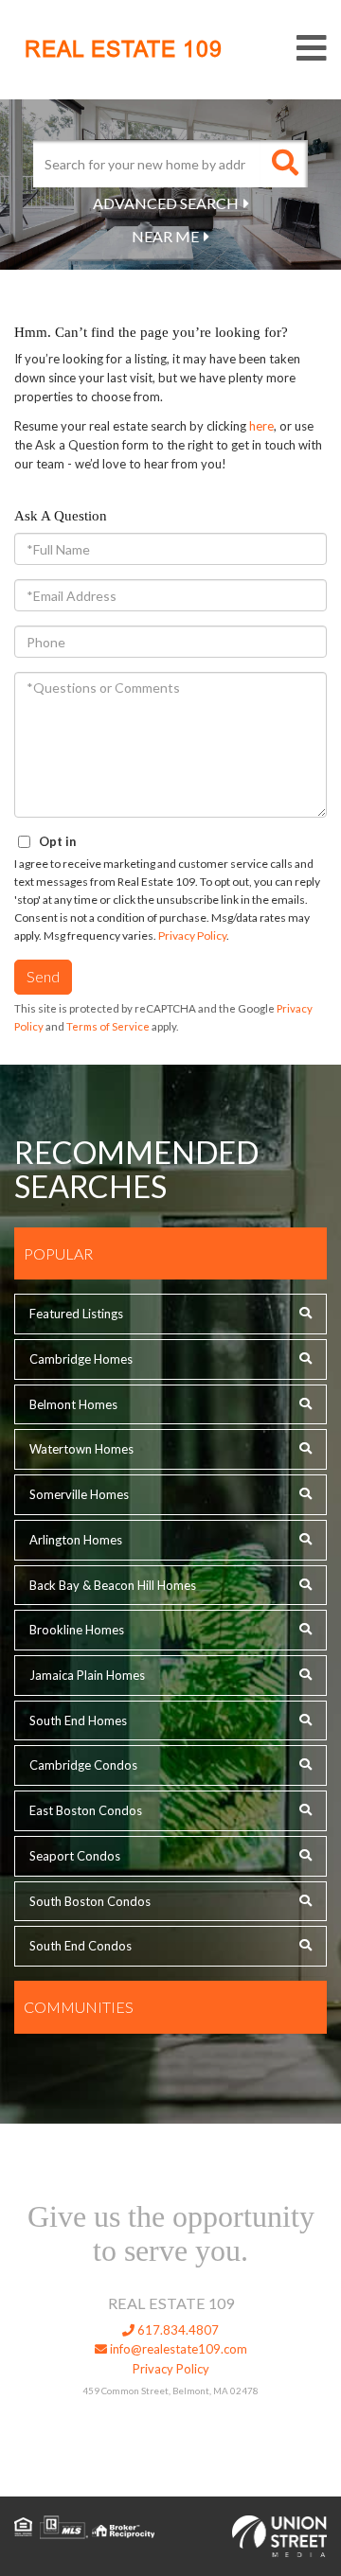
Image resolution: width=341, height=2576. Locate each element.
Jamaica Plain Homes (87, 1675)
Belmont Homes (73, 1404)
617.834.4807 (177, 2330)
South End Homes (78, 1720)
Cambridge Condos (83, 1765)
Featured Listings (76, 1314)
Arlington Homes (76, 1540)
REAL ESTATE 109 (124, 49)
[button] (284, 164)
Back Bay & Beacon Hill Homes (113, 1585)
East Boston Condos (86, 1810)
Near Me (165, 236)
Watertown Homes (81, 1449)
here (261, 426)
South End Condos (81, 1946)
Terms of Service (108, 1026)
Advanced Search (166, 203)
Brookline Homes (77, 1630)
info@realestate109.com (177, 2349)
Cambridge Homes (81, 1359)
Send (43, 976)
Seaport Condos (75, 1856)
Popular (58, 1253)
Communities (79, 2007)
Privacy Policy (192, 935)
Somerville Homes (79, 1494)
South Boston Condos (90, 1901)
